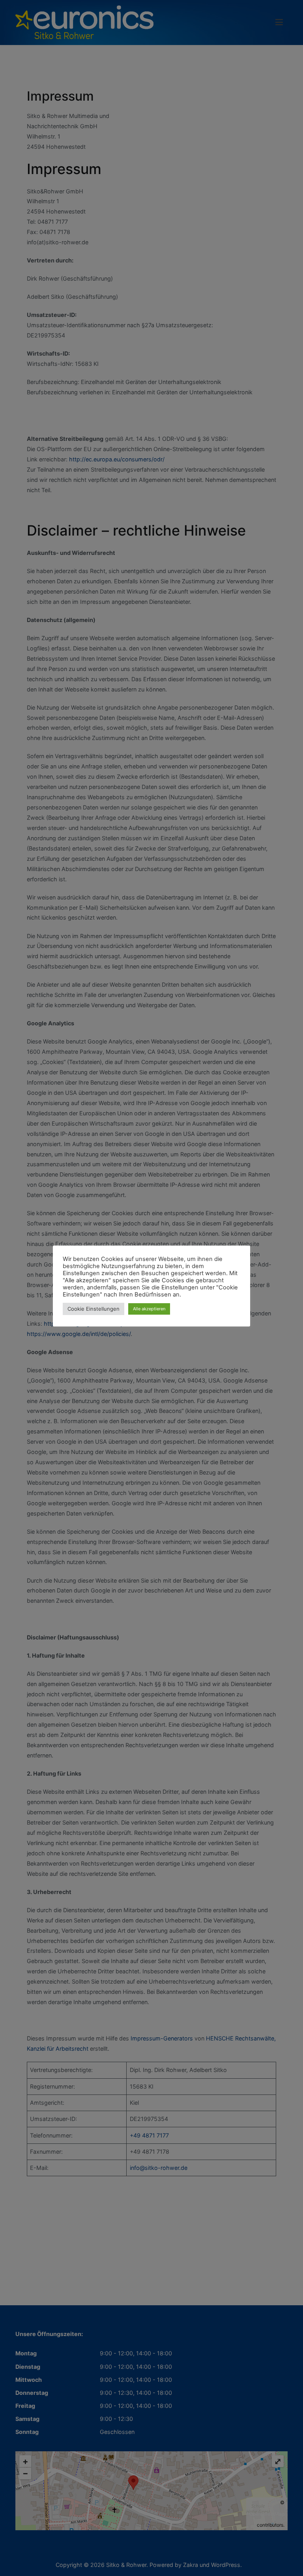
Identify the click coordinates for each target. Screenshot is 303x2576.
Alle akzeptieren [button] (149, 1309)
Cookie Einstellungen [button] (94, 1309)
